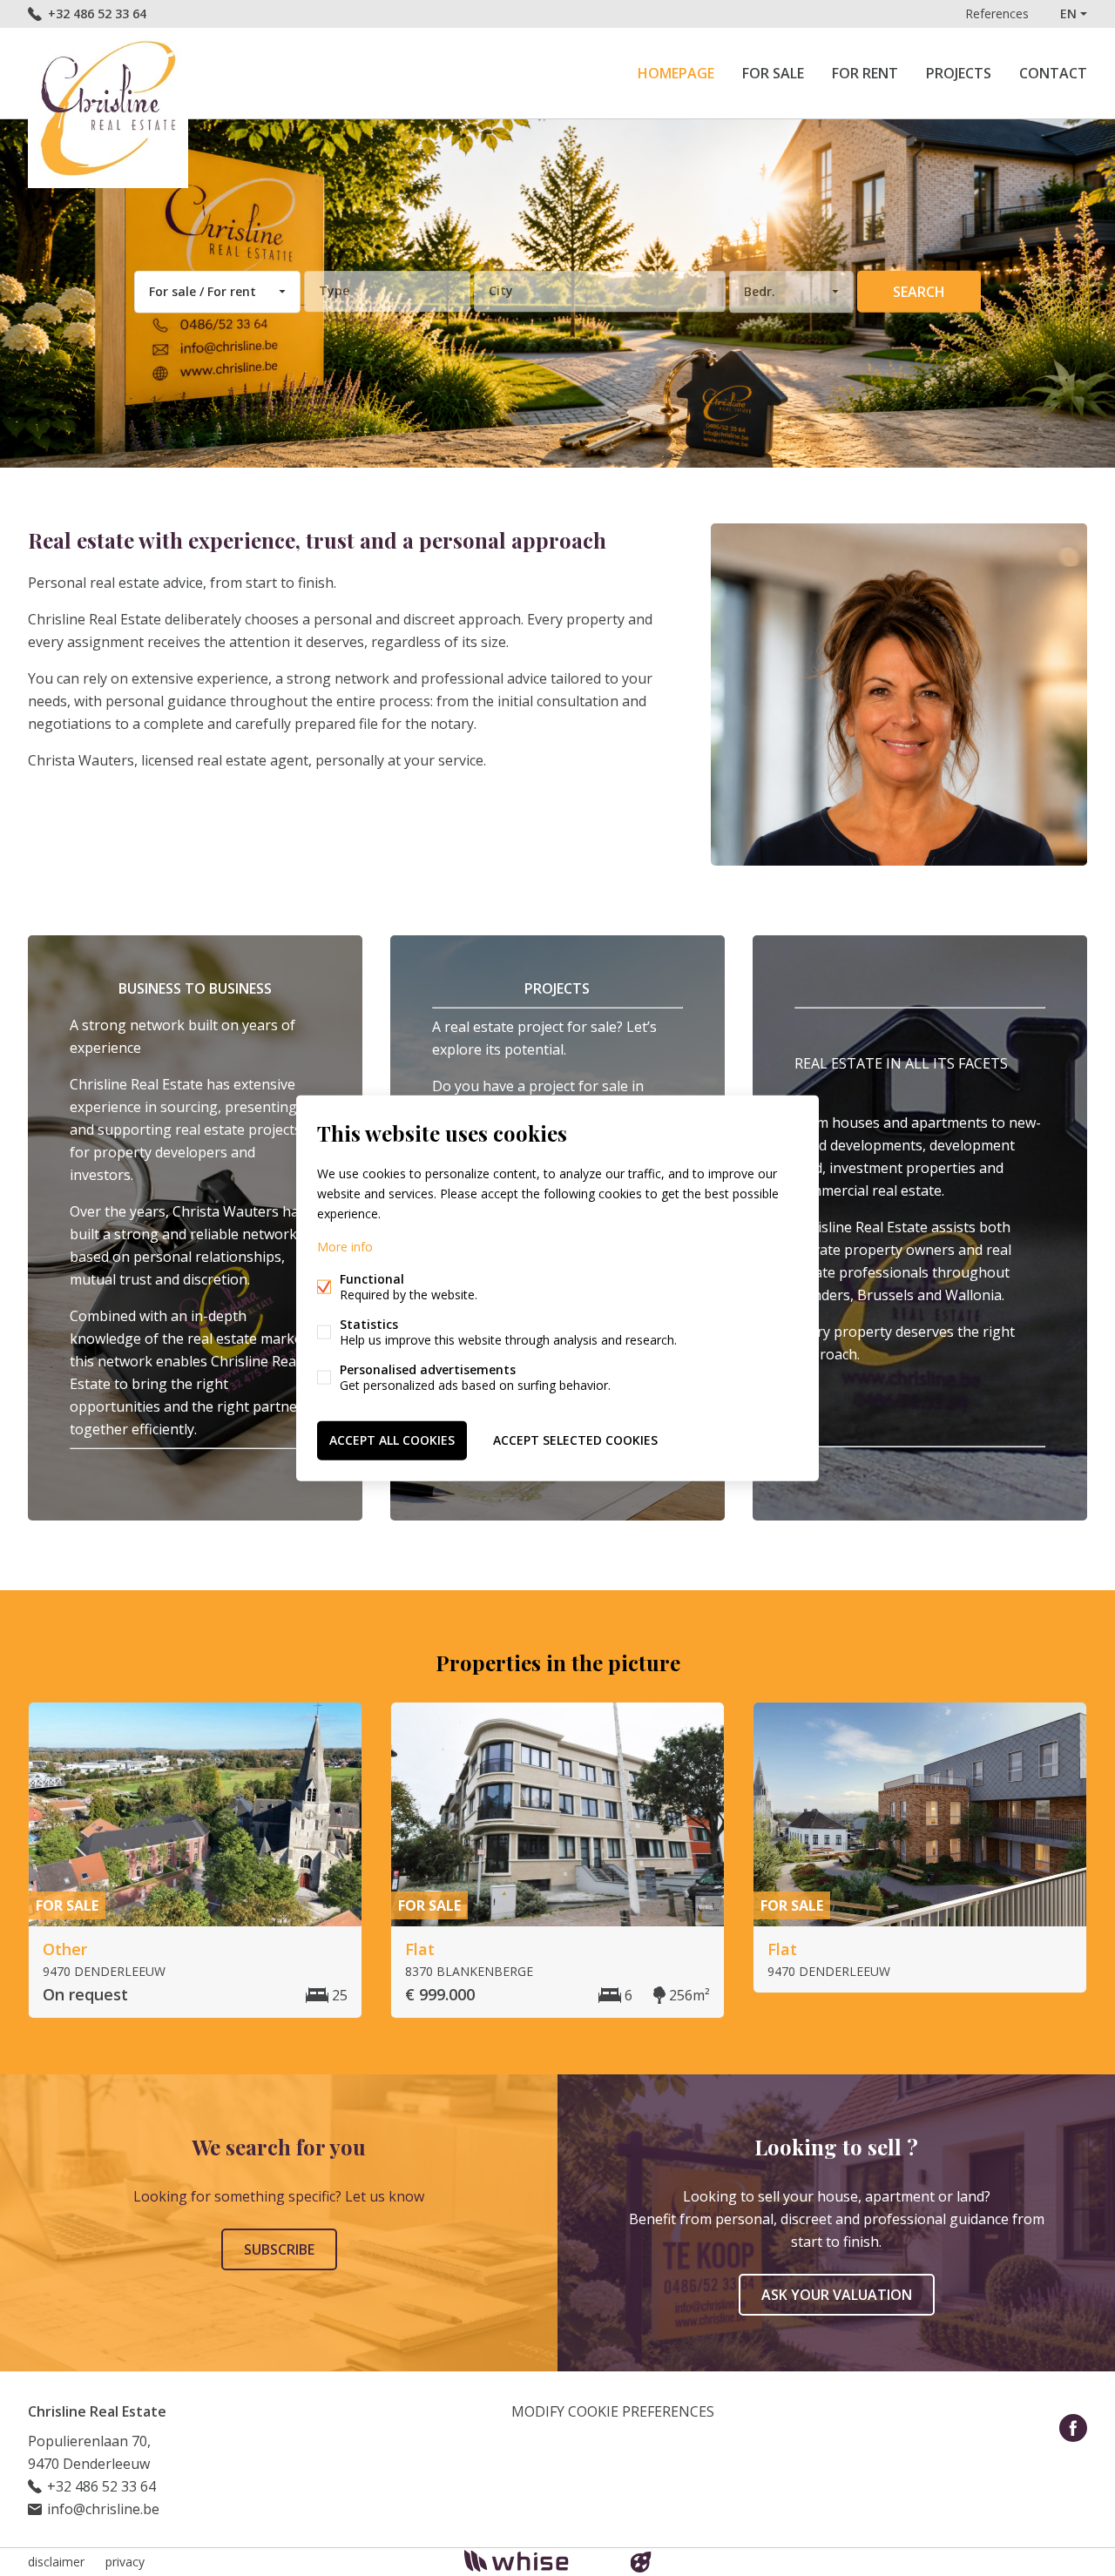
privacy (125, 2562)
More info (345, 1247)
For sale (773, 73)
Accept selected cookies (575, 1440)
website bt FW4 (641, 2562)
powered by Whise (537, 2561)
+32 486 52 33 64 (97, 13)
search (919, 292)
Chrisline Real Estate (97, 2411)
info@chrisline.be (103, 2509)
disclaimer (56, 2562)
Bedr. (760, 291)
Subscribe (279, 2249)
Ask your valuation (837, 2295)
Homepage (676, 73)
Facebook (1073, 2428)
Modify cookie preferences (613, 2411)
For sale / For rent (203, 291)
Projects (959, 73)
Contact (1053, 73)
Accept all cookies (392, 1440)
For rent (865, 73)
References (997, 13)
